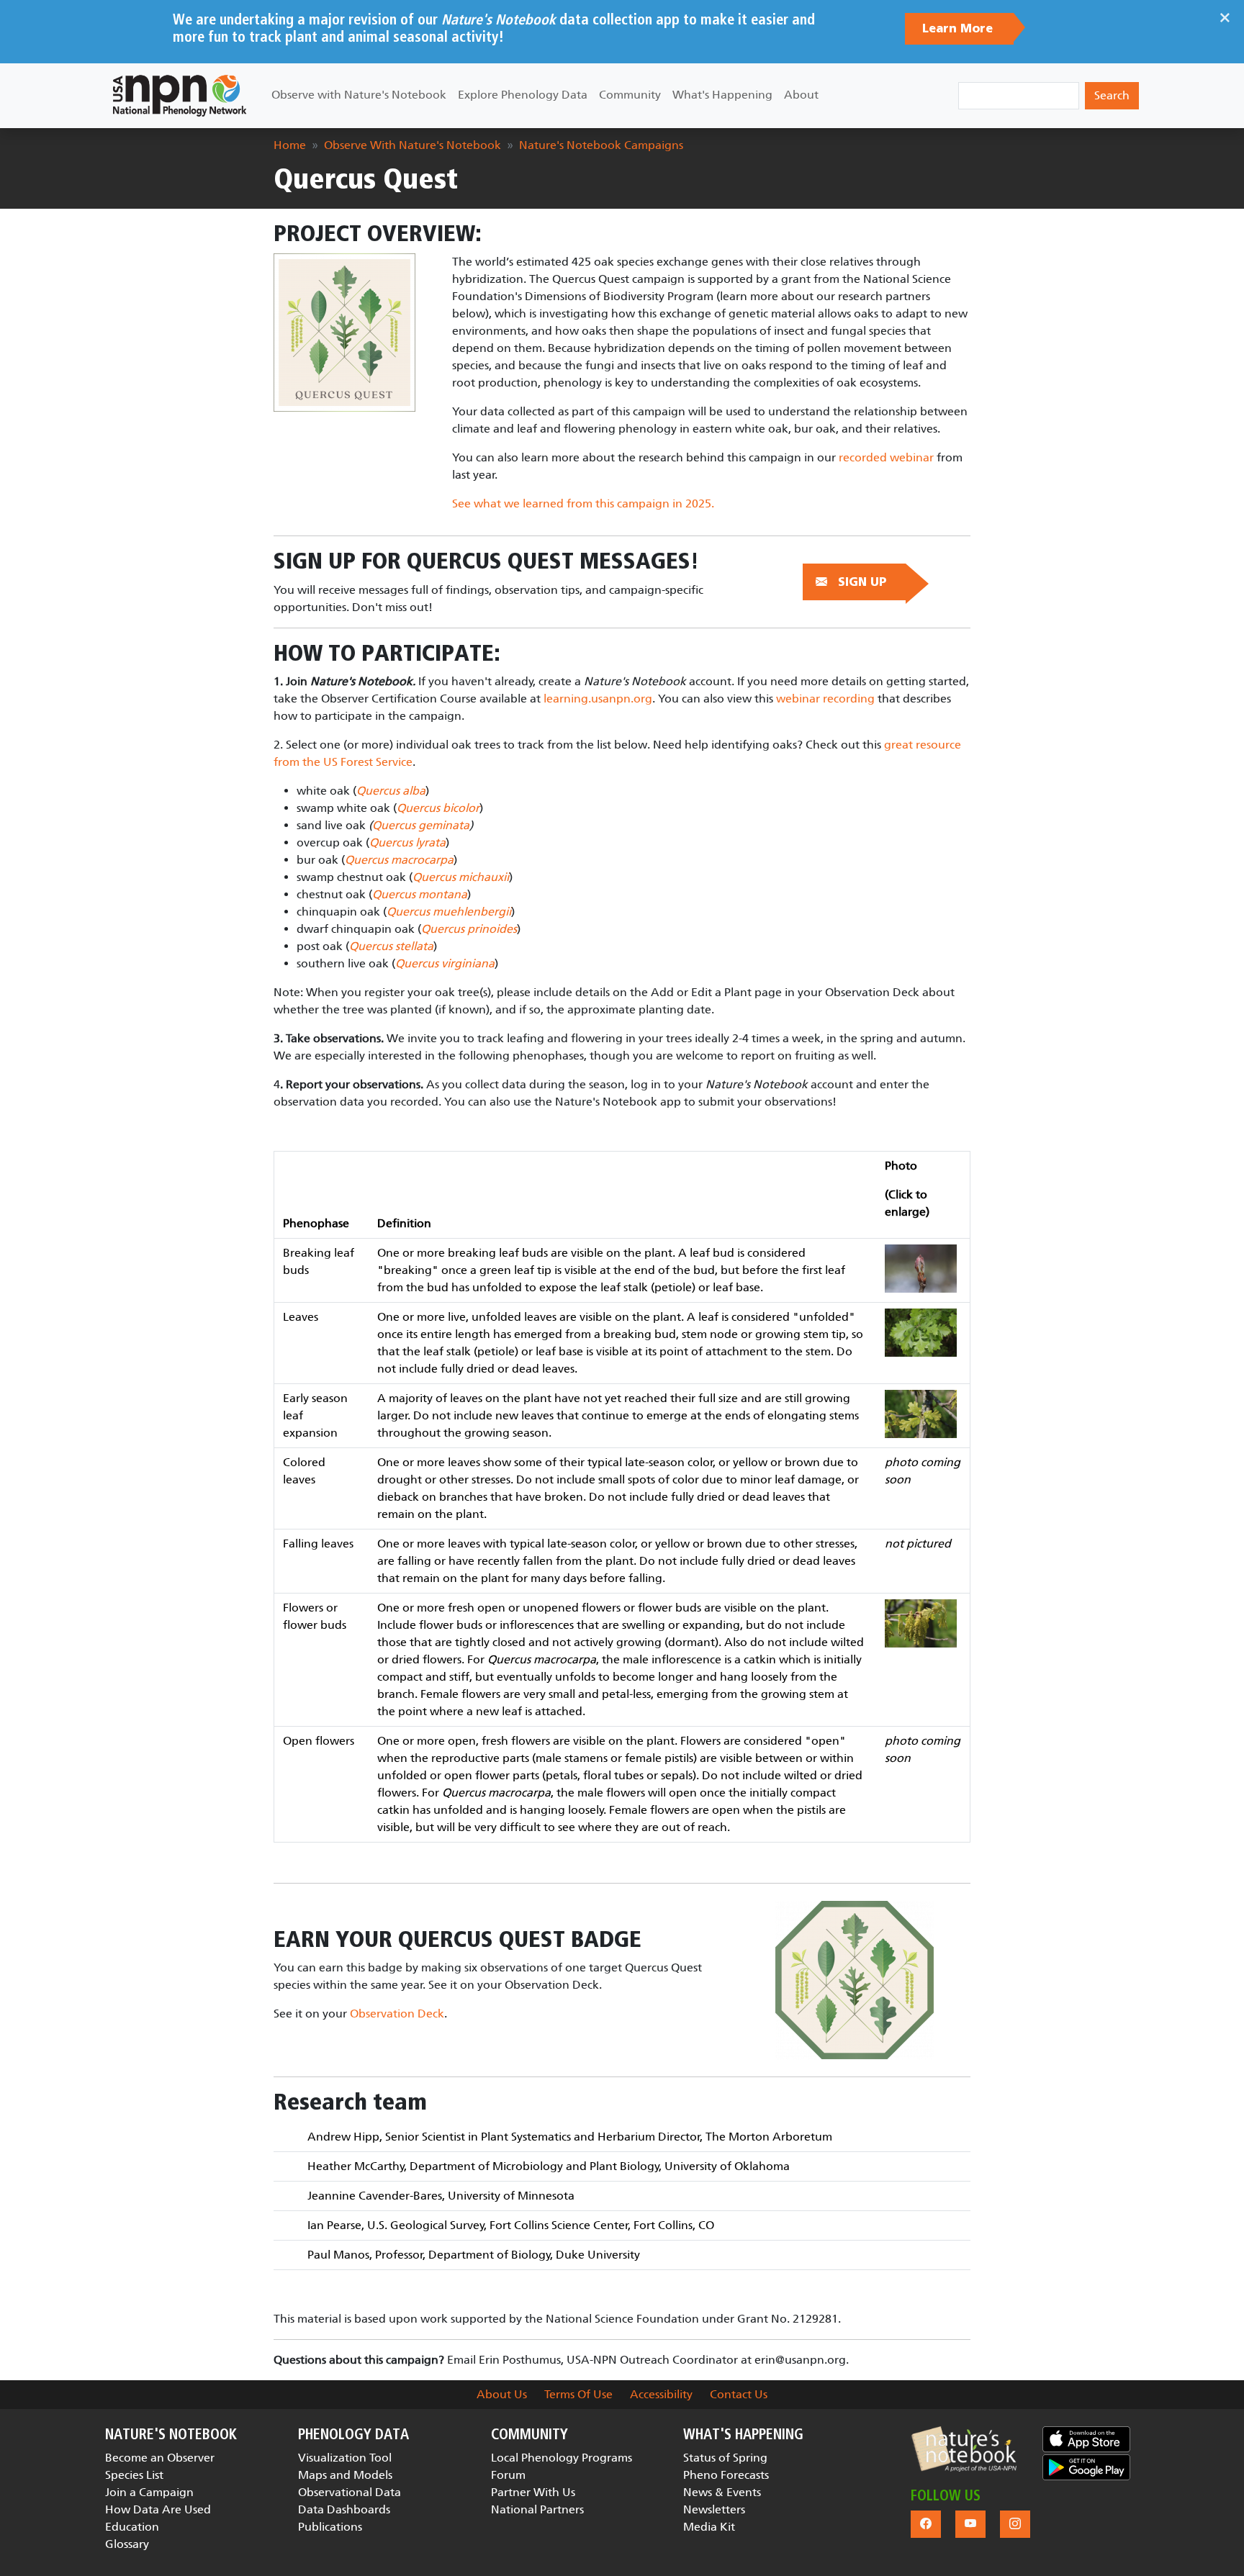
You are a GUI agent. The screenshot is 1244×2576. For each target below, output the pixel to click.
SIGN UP (862, 582)
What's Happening (722, 95)
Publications (330, 2527)
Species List (134, 2475)
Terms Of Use (578, 2394)
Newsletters (714, 2509)
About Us (502, 2394)
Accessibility (661, 2394)
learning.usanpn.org (598, 699)
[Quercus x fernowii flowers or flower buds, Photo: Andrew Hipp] (921, 1623)
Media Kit (709, 2527)
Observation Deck (397, 2014)
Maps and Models (345, 2475)
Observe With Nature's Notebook (413, 145)
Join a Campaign (149, 2492)
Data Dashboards (344, 2509)
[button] (964, 2449)
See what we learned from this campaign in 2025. (583, 503)
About (801, 95)
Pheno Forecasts (726, 2475)
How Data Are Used (158, 2509)
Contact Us (739, 2394)
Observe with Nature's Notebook (359, 95)
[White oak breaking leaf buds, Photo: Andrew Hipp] (921, 1268)
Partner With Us (533, 2492)
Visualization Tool (345, 2458)
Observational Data (350, 2492)
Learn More (959, 29)
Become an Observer (160, 2458)
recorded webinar (886, 457)
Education (132, 2527)
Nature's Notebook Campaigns (601, 145)
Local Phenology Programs (562, 2458)
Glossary (127, 2544)
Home (290, 145)
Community (630, 95)
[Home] (180, 96)
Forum (508, 2475)
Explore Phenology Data (523, 95)
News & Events (722, 2492)
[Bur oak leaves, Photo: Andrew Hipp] (921, 1332)
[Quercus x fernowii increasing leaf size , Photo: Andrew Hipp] (921, 1413)
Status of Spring (725, 2458)
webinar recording (825, 699)
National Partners (537, 2509)
